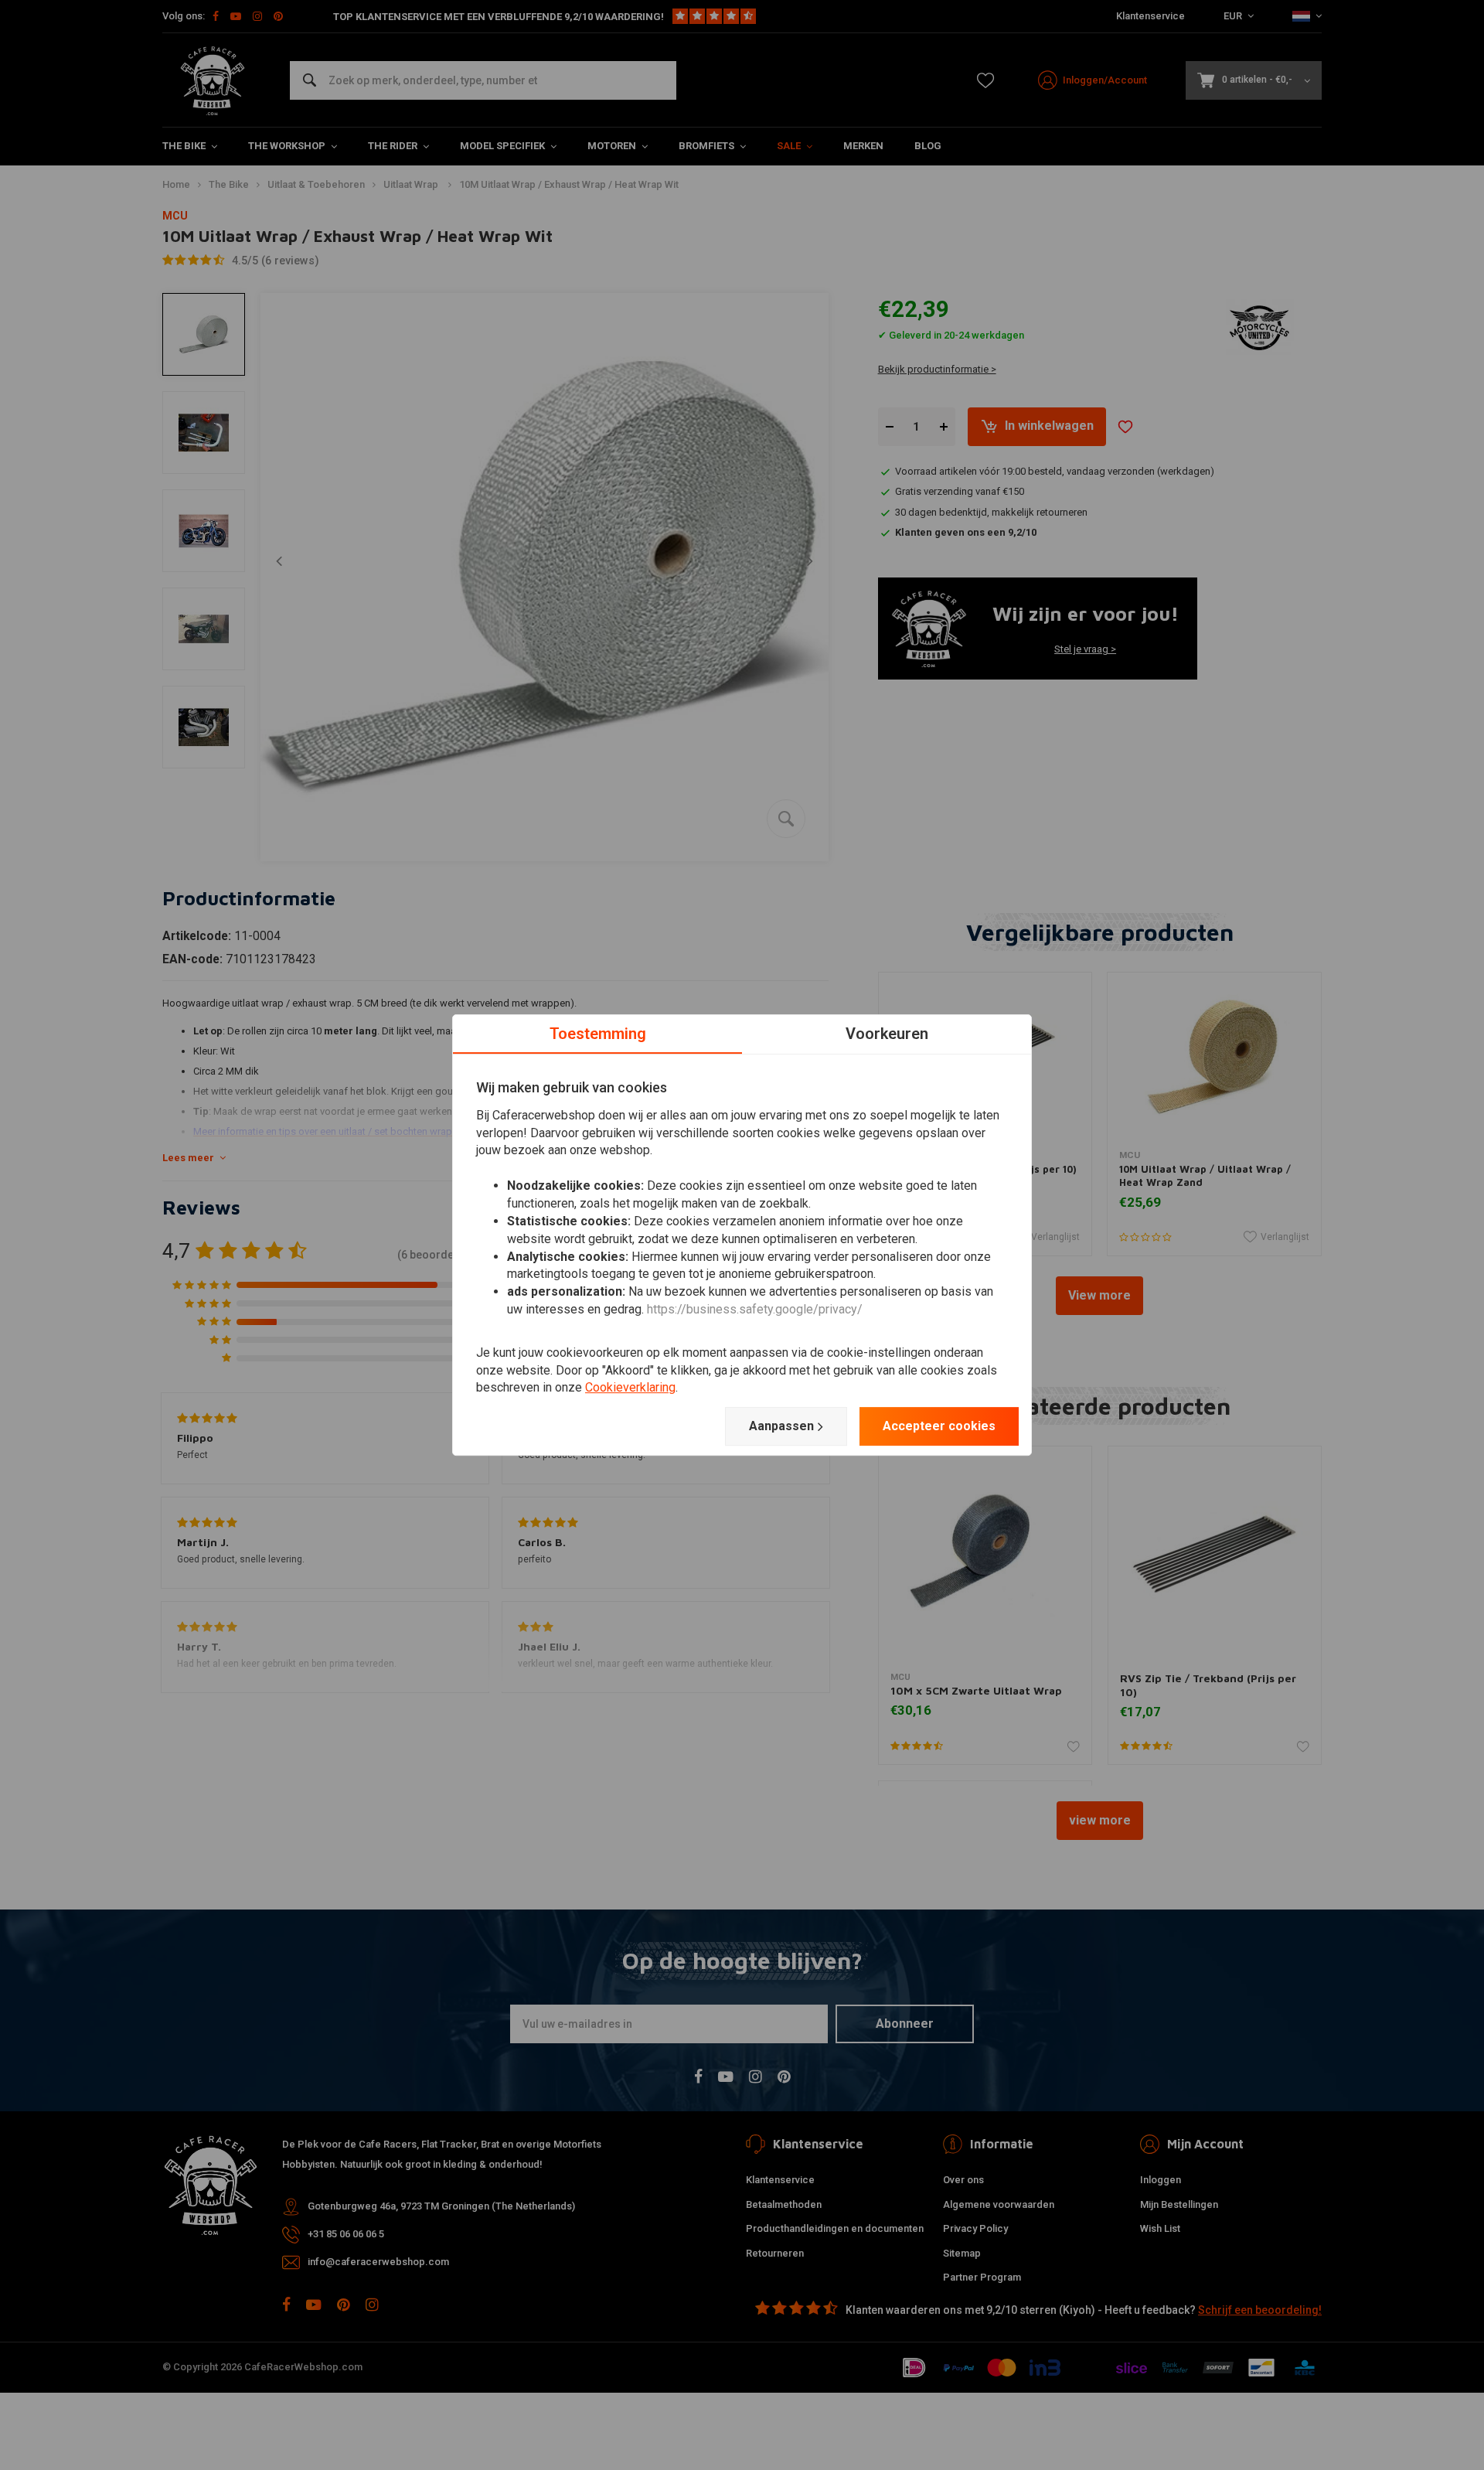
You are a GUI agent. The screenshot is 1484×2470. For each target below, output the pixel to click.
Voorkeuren (887, 1034)
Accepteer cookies (939, 1426)
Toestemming (598, 1034)
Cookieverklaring (630, 1388)
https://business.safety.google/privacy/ (755, 1309)
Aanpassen (781, 1426)
